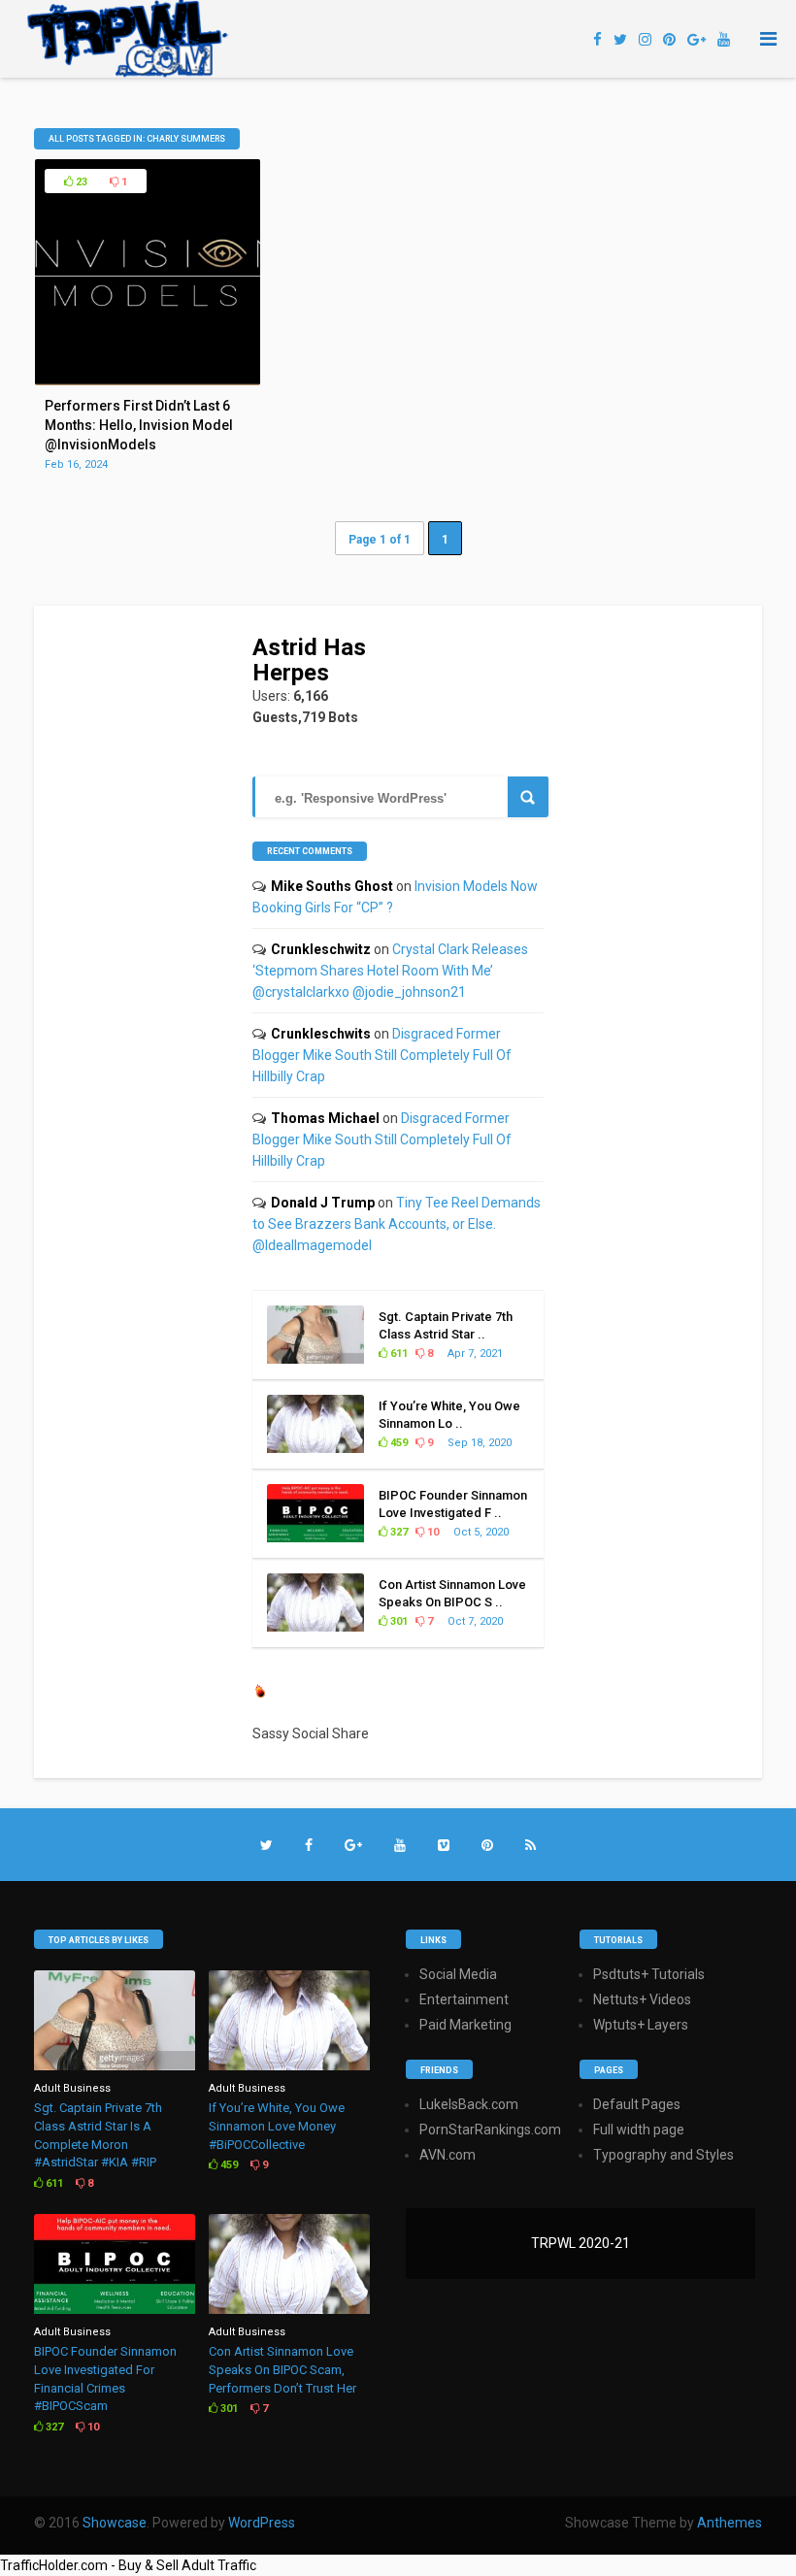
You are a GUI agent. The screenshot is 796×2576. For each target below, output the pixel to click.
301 (398, 1621)
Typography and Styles (663, 2155)
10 (431, 1532)
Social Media (458, 1974)
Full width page (639, 2130)
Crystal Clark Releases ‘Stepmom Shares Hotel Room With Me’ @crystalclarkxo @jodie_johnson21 (390, 971)
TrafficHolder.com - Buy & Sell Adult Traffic (128, 2565)
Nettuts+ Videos (642, 1999)
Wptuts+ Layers (641, 2025)
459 (398, 1443)
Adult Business (72, 2088)
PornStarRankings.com (490, 2130)
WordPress (262, 2523)
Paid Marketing (465, 2025)
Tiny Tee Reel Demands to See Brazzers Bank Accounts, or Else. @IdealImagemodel (397, 1224)
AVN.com (448, 2155)
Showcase (115, 2523)
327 (398, 1532)
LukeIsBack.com (469, 2104)
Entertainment (464, 1999)
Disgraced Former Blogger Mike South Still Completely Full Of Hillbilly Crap (382, 1055)
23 (80, 182)
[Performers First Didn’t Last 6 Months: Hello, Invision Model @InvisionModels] (148, 380)
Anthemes (730, 2523)
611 (398, 1354)
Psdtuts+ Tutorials (649, 1974)
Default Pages (637, 2104)
